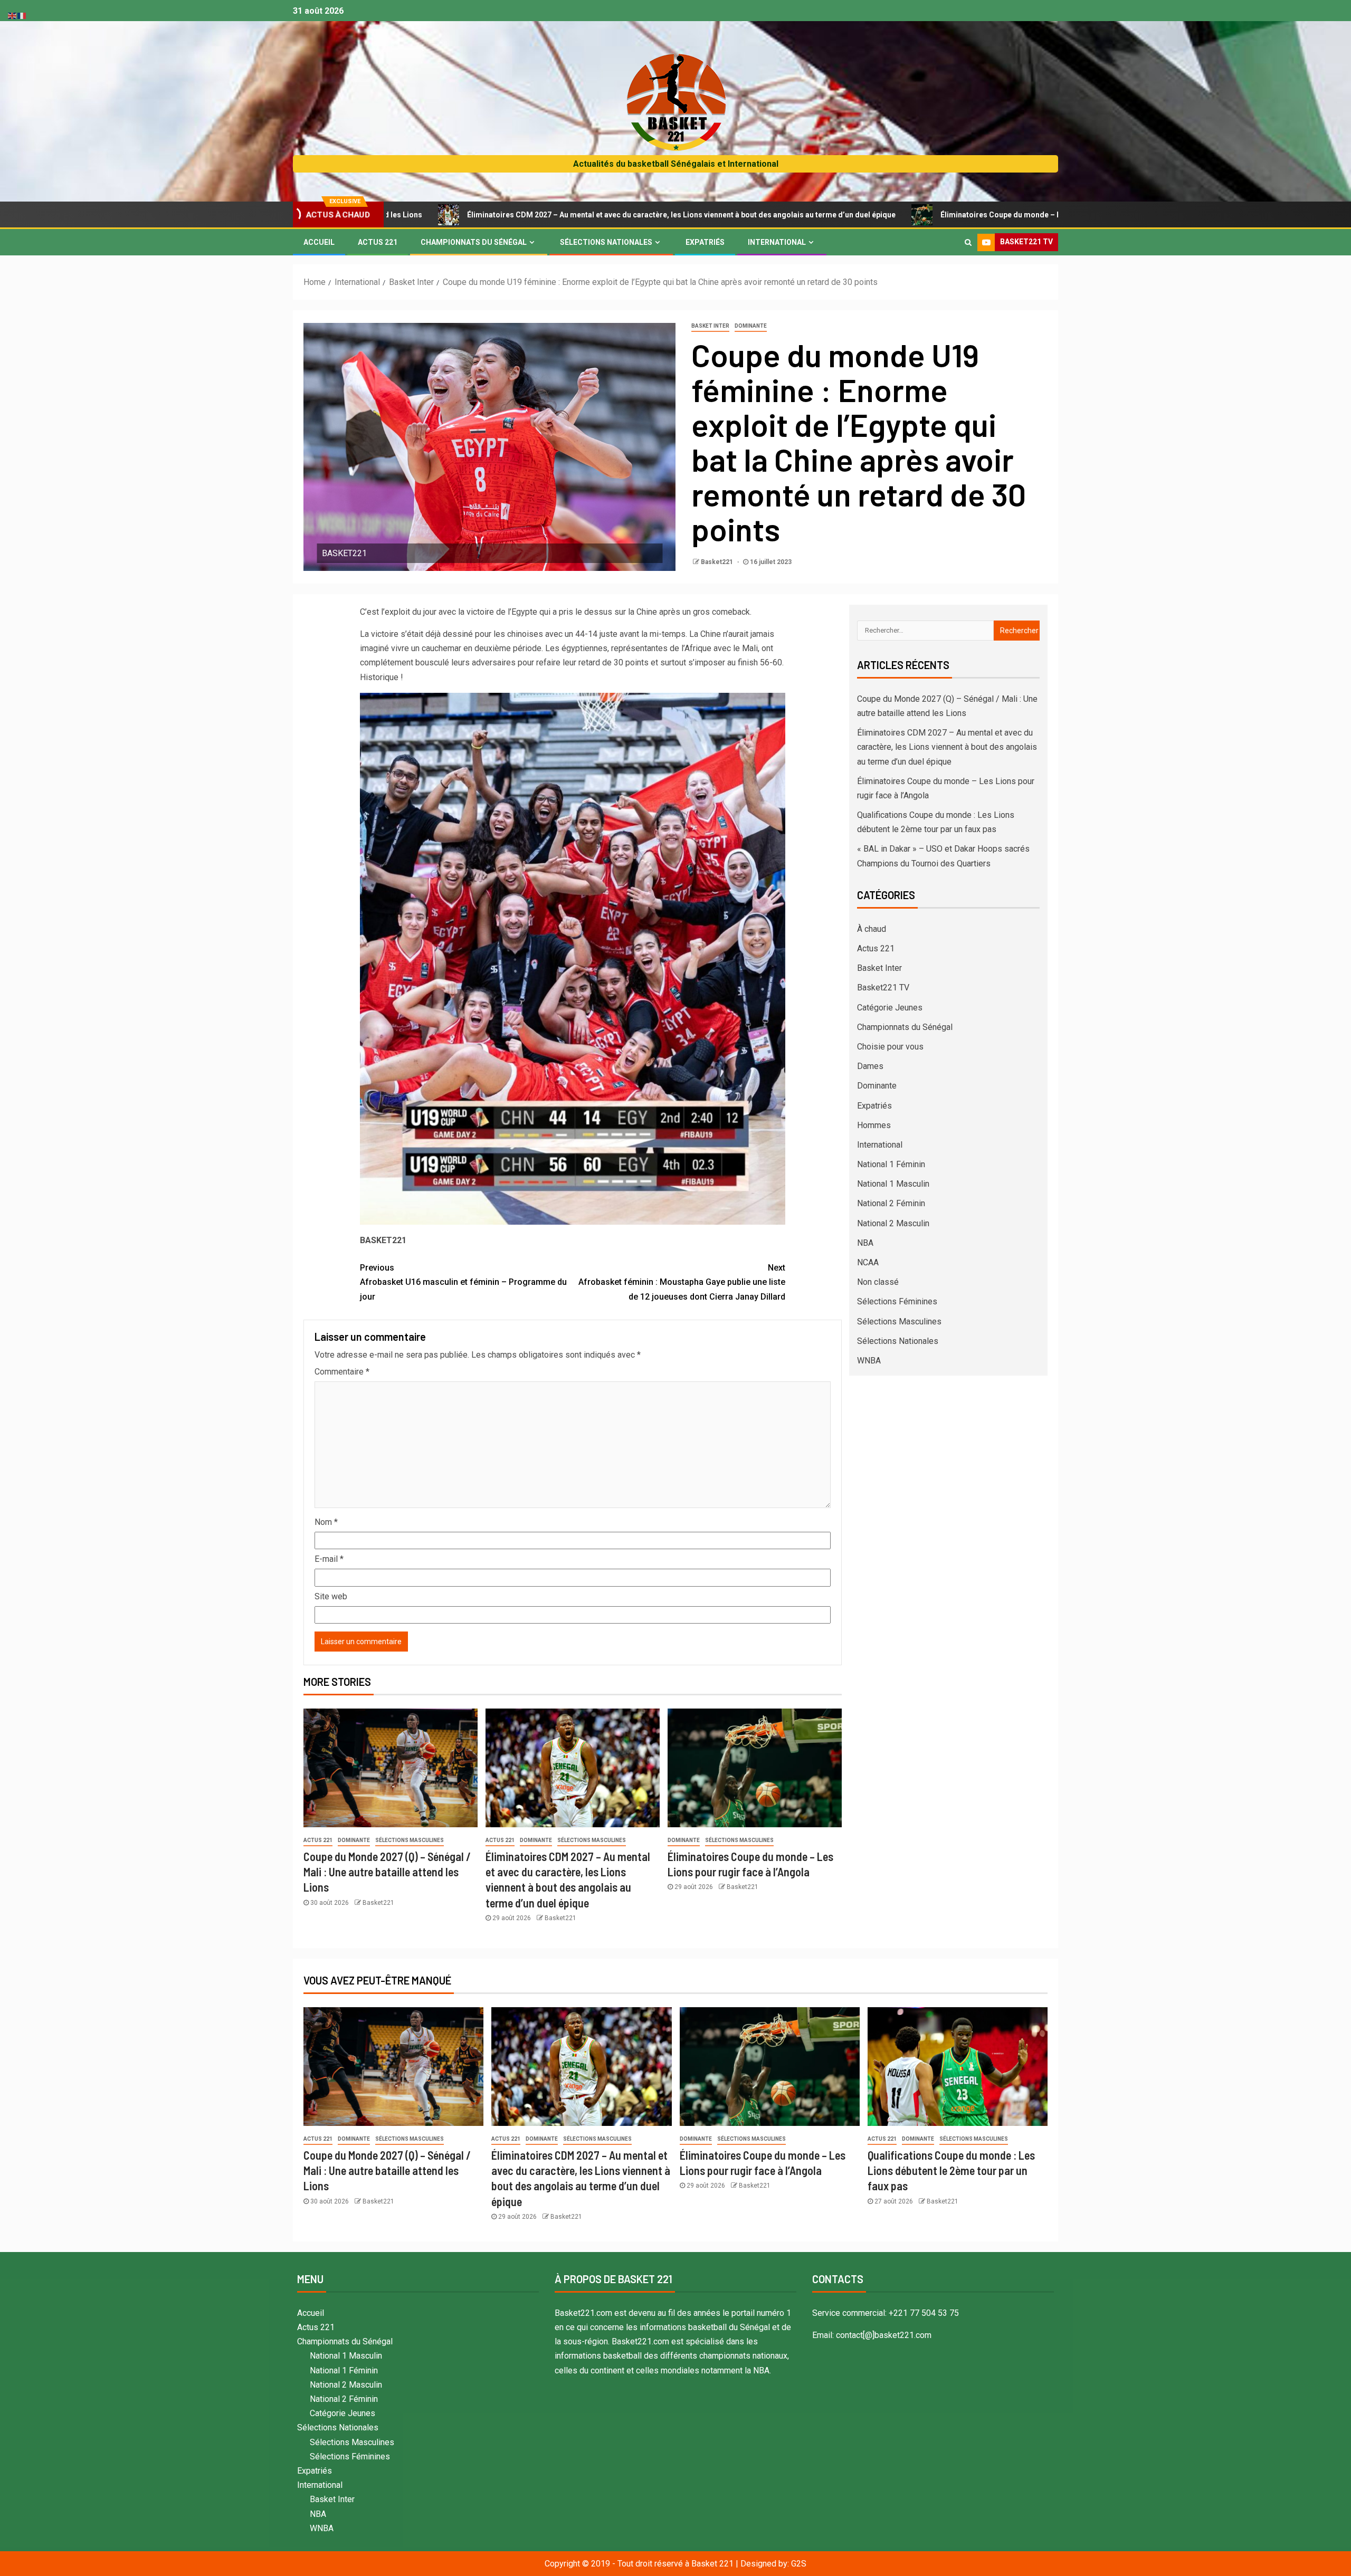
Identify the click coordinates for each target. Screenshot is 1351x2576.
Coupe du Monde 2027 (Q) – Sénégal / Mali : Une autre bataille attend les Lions (387, 1872)
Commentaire (342, 1372)
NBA (865, 1243)
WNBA (869, 1361)
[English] (13, 15)
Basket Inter (710, 326)
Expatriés (705, 242)
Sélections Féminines (897, 1301)
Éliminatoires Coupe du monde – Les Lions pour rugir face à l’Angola (870, 215)
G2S (799, 2564)
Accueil (319, 242)
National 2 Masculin (893, 1223)
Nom (326, 1522)
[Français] (22, 15)
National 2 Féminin (891, 1203)
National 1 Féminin (891, 1164)
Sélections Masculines (410, 1840)
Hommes (874, 1125)
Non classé (878, 1282)
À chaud (872, 929)
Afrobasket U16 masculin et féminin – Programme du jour (463, 1282)
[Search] (968, 242)
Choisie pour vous (890, 1047)
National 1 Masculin (893, 1184)
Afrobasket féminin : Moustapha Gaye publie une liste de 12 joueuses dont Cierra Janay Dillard (682, 1282)
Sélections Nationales (606, 242)
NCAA (868, 1262)
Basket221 (718, 562)
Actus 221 (378, 242)
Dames (870, 1066)
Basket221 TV (883, 988)
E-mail (329, 1559)
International (777, 242)
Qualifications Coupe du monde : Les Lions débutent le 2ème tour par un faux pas (951, 2170)
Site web (331, 1596)
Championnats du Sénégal (474, 242)
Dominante (751, 326)
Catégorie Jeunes (890, 1008)
